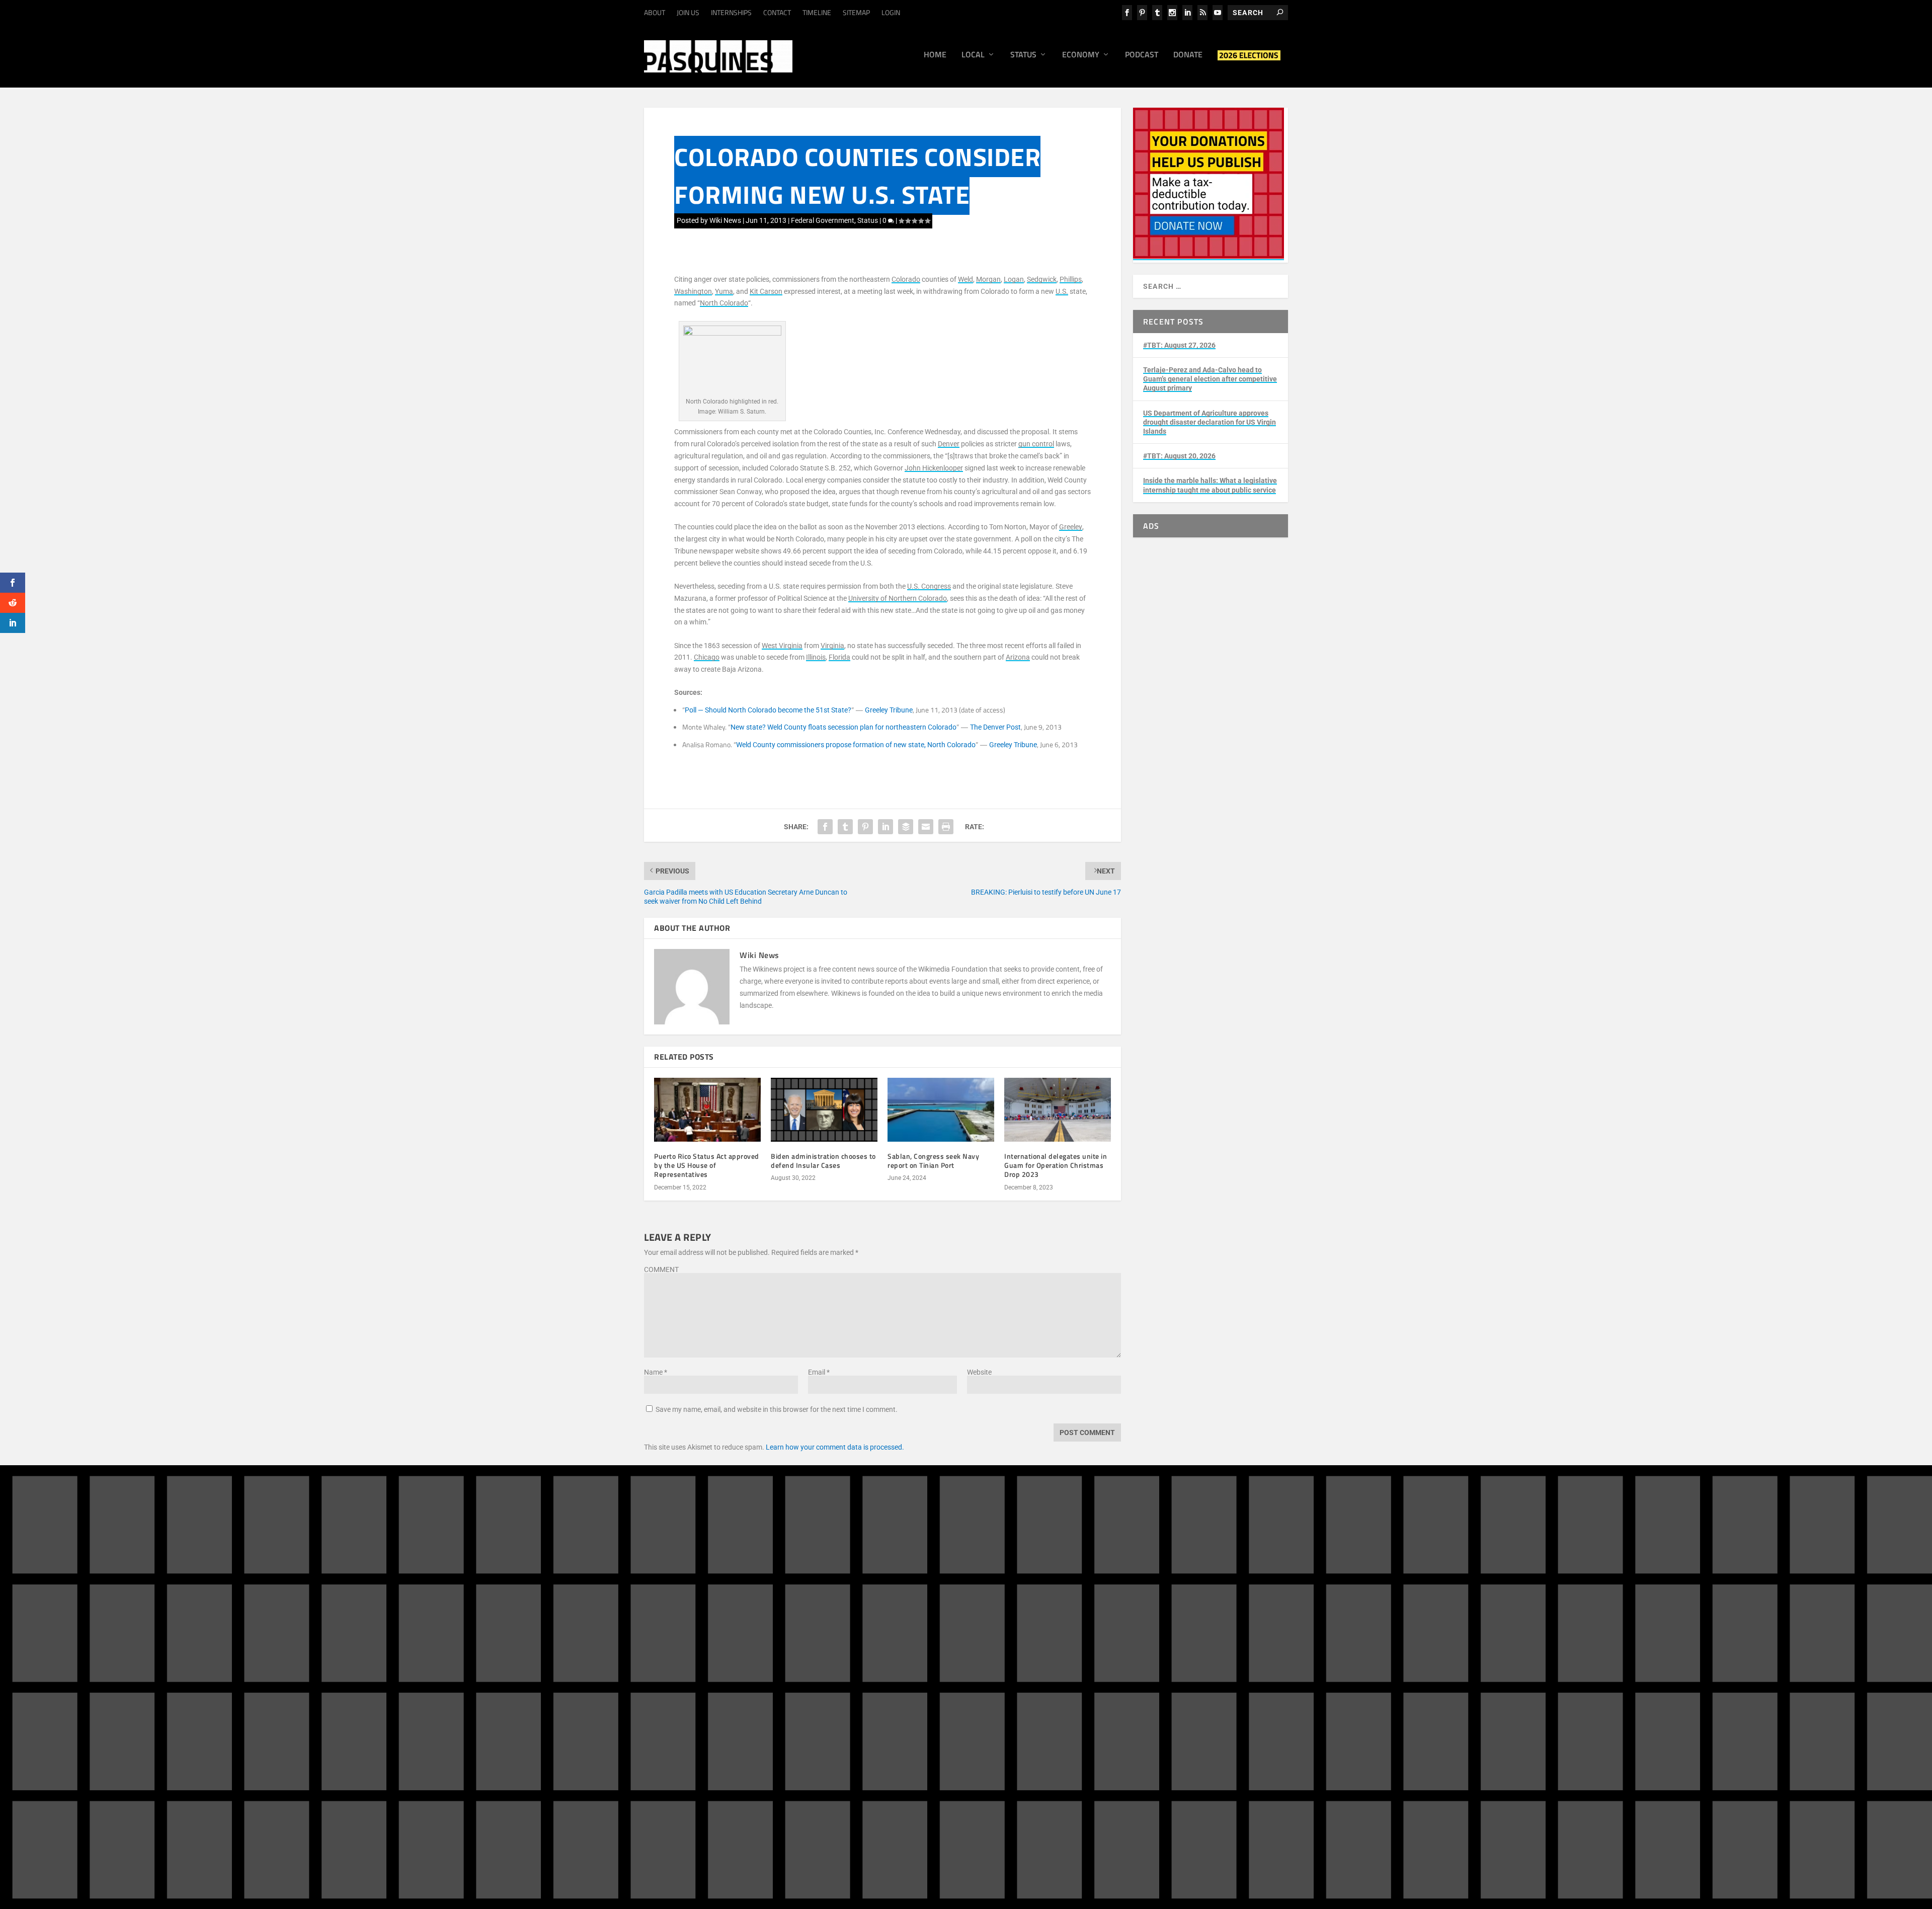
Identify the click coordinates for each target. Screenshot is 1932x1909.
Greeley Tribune (889, 710)
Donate (1188, 55)
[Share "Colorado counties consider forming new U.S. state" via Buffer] (906, 827)
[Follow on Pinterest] (1157, 1664)
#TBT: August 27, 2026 (1179, 345)
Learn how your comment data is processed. (835, 1447)
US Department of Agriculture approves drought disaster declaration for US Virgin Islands (1210, 422)
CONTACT (777, 12)
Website (979, 1372)
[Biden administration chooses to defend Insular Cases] (824, 1110)
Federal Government (823, 220)
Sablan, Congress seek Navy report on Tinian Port (933, 1161)
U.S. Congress (929, 586)
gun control (1036, 444)
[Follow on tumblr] (1197, 1644)
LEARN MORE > (686, 1706)
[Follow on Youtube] (1258, 1644)
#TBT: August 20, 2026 (1179, 456)
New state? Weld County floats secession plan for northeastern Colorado (843, 727)
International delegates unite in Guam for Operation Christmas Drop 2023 (1056, 1165)
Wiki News (725, 220)
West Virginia (782, 646)
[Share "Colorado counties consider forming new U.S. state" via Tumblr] (845, 827)
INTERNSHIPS (731, 12)
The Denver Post (995, 727)
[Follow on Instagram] (1177, 1644)
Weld (965, 279)
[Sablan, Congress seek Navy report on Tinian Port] (941, 1110)
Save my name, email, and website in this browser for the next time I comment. (777, 1409)
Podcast (1142, 55)
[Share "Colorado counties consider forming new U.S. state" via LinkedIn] (886, 827)
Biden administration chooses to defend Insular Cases (823, 1161)
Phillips (1071, 279)
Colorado (906, 279)
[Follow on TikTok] (1238, 1644)
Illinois (816, 657)
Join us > (1007, 1666)
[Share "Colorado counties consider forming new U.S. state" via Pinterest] (865, 827)
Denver (949, 444)
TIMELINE (817, 12)
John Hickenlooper (934, 468)
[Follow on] (1197, 1664)
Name (656, 1372)
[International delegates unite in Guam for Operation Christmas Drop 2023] (1058, 1110)
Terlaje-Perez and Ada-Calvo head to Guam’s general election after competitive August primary (1210, 379)
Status (1023, 55)
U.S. (1062, 291)
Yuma (724, 291)
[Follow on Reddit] (1177, 1664)
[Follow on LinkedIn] (1218, 1644)
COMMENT (661, 1269)
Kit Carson (766, 291)
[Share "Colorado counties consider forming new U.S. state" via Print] (946, 827)
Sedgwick (1042, 279)
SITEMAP (856, 12)
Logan (1014, 279)
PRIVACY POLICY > (818, 1706)
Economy (1081, 55)
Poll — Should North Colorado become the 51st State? (768, 710)
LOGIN (891, 12)
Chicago (707, 657)
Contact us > (1013, 1690)
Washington (693, 291)
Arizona (1018, 657)
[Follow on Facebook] (1157, 1644)
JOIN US (688, 12)
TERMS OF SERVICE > (749, 1706)
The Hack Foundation (803, 1758)
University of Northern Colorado (898, 598)
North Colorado (724, 303)
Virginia (832, 646)
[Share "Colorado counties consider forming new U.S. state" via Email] (926, 827)
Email (819, 1372)
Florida (839, 657)
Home (935, 55)
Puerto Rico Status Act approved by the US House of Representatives (707, 1165)
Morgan (988, 279)
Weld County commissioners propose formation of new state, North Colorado (856, 745)
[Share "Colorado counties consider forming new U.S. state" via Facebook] (825, 827)
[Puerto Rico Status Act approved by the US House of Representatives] (707, 1110)
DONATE (1020, 1638)
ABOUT (655, 12)
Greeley (1071, 527)
